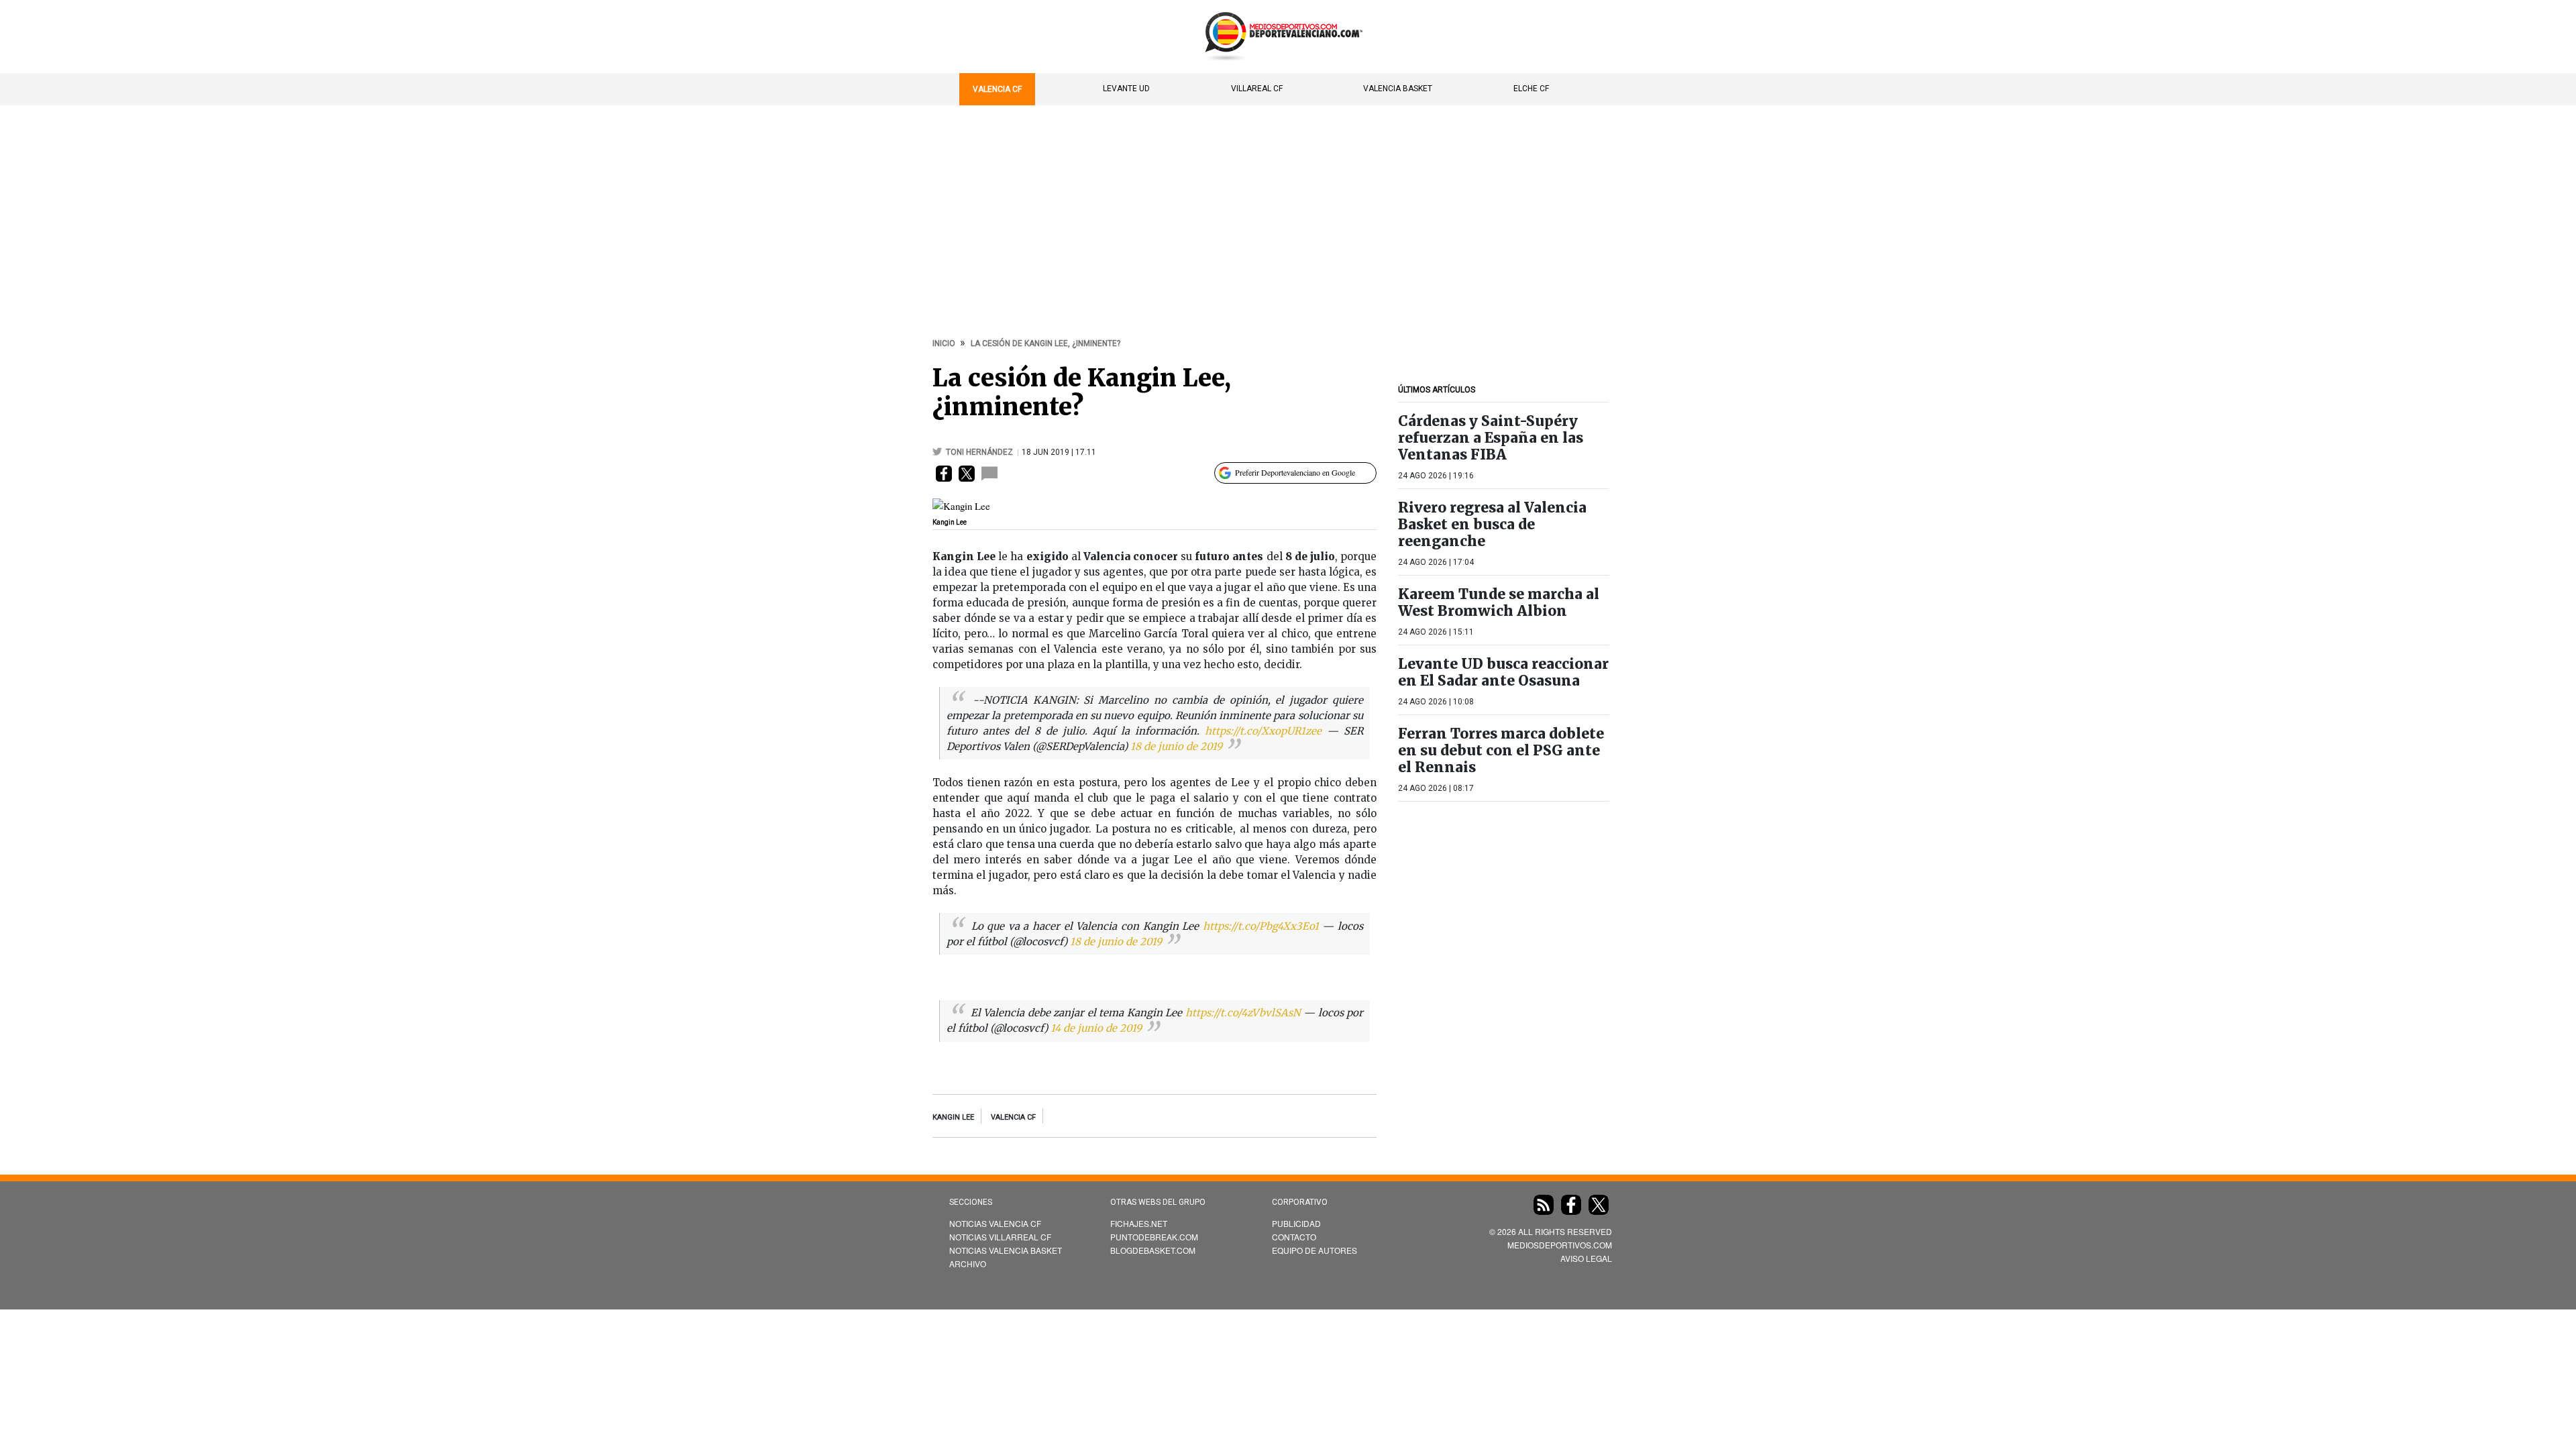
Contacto (1294, 1237)
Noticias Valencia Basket (1006, 1250)
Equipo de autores (1314, 1250)
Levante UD (1126, 89)
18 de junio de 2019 (1176, 746)
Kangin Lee (953, 1117)
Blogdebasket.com (1153, 1250)
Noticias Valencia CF (995, 1223)
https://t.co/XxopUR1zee (1263, 731)
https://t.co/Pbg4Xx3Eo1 (1261, 926)
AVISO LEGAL (1586, 1258)
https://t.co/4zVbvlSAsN (1243, 1013)
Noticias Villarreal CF (1000, 1237)
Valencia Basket (1398, 89)
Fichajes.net (1139, 1223)
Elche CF (1531, 89)
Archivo (968, 1264)
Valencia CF (997, 89)
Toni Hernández (980, 452)
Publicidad (1296, 1223)
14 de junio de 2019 (1096, 1028)
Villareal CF (1257, 89)
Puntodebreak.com (1154, 1237)
